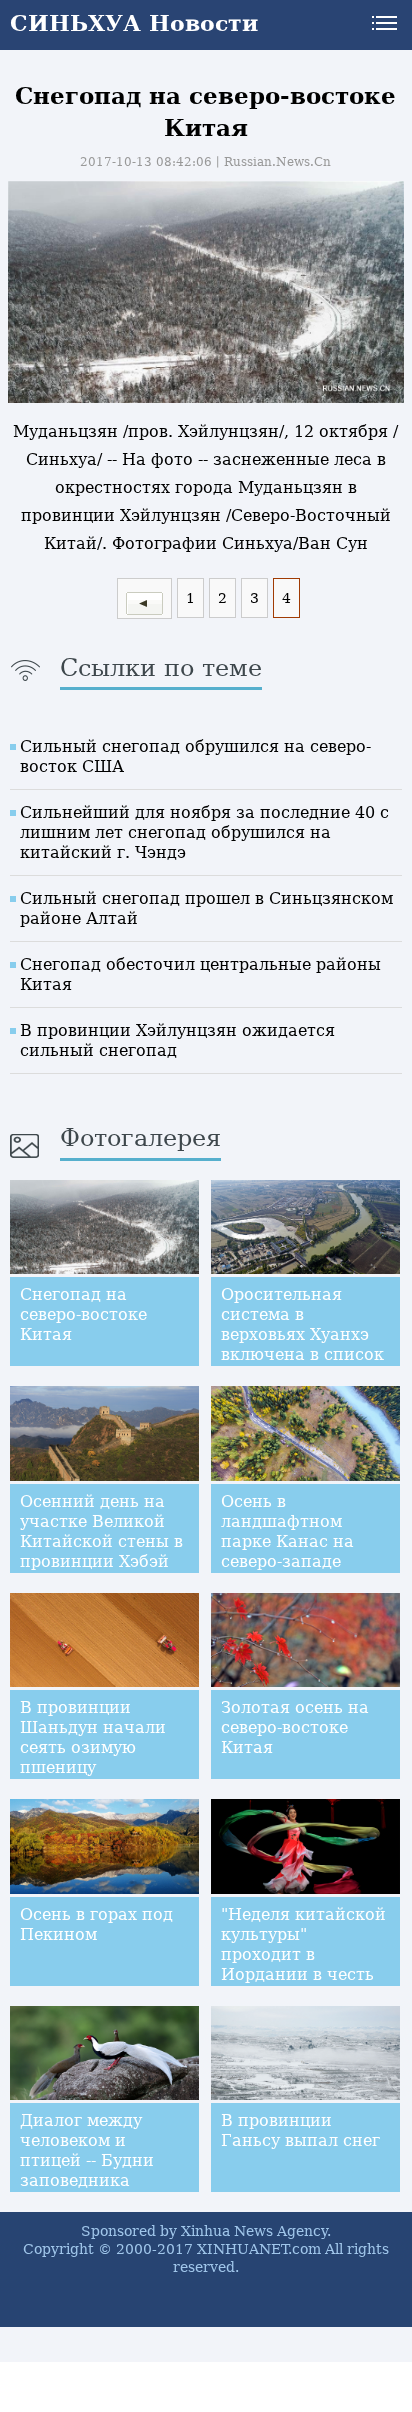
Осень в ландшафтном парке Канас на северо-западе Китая (287, 1541)
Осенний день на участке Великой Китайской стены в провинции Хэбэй (101, 1531)
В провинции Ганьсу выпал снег (300, 2130)
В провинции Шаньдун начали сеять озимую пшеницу (93, 1737)
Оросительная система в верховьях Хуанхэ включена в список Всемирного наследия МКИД (302, 1344)
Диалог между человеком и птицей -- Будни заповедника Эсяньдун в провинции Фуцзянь (87, 2180)
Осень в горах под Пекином (96, 1924)
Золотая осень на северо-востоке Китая (295, 1727)
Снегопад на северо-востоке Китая (83, 1314)
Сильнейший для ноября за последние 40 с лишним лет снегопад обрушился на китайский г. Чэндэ (204, 832)
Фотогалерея (140, 1138)
